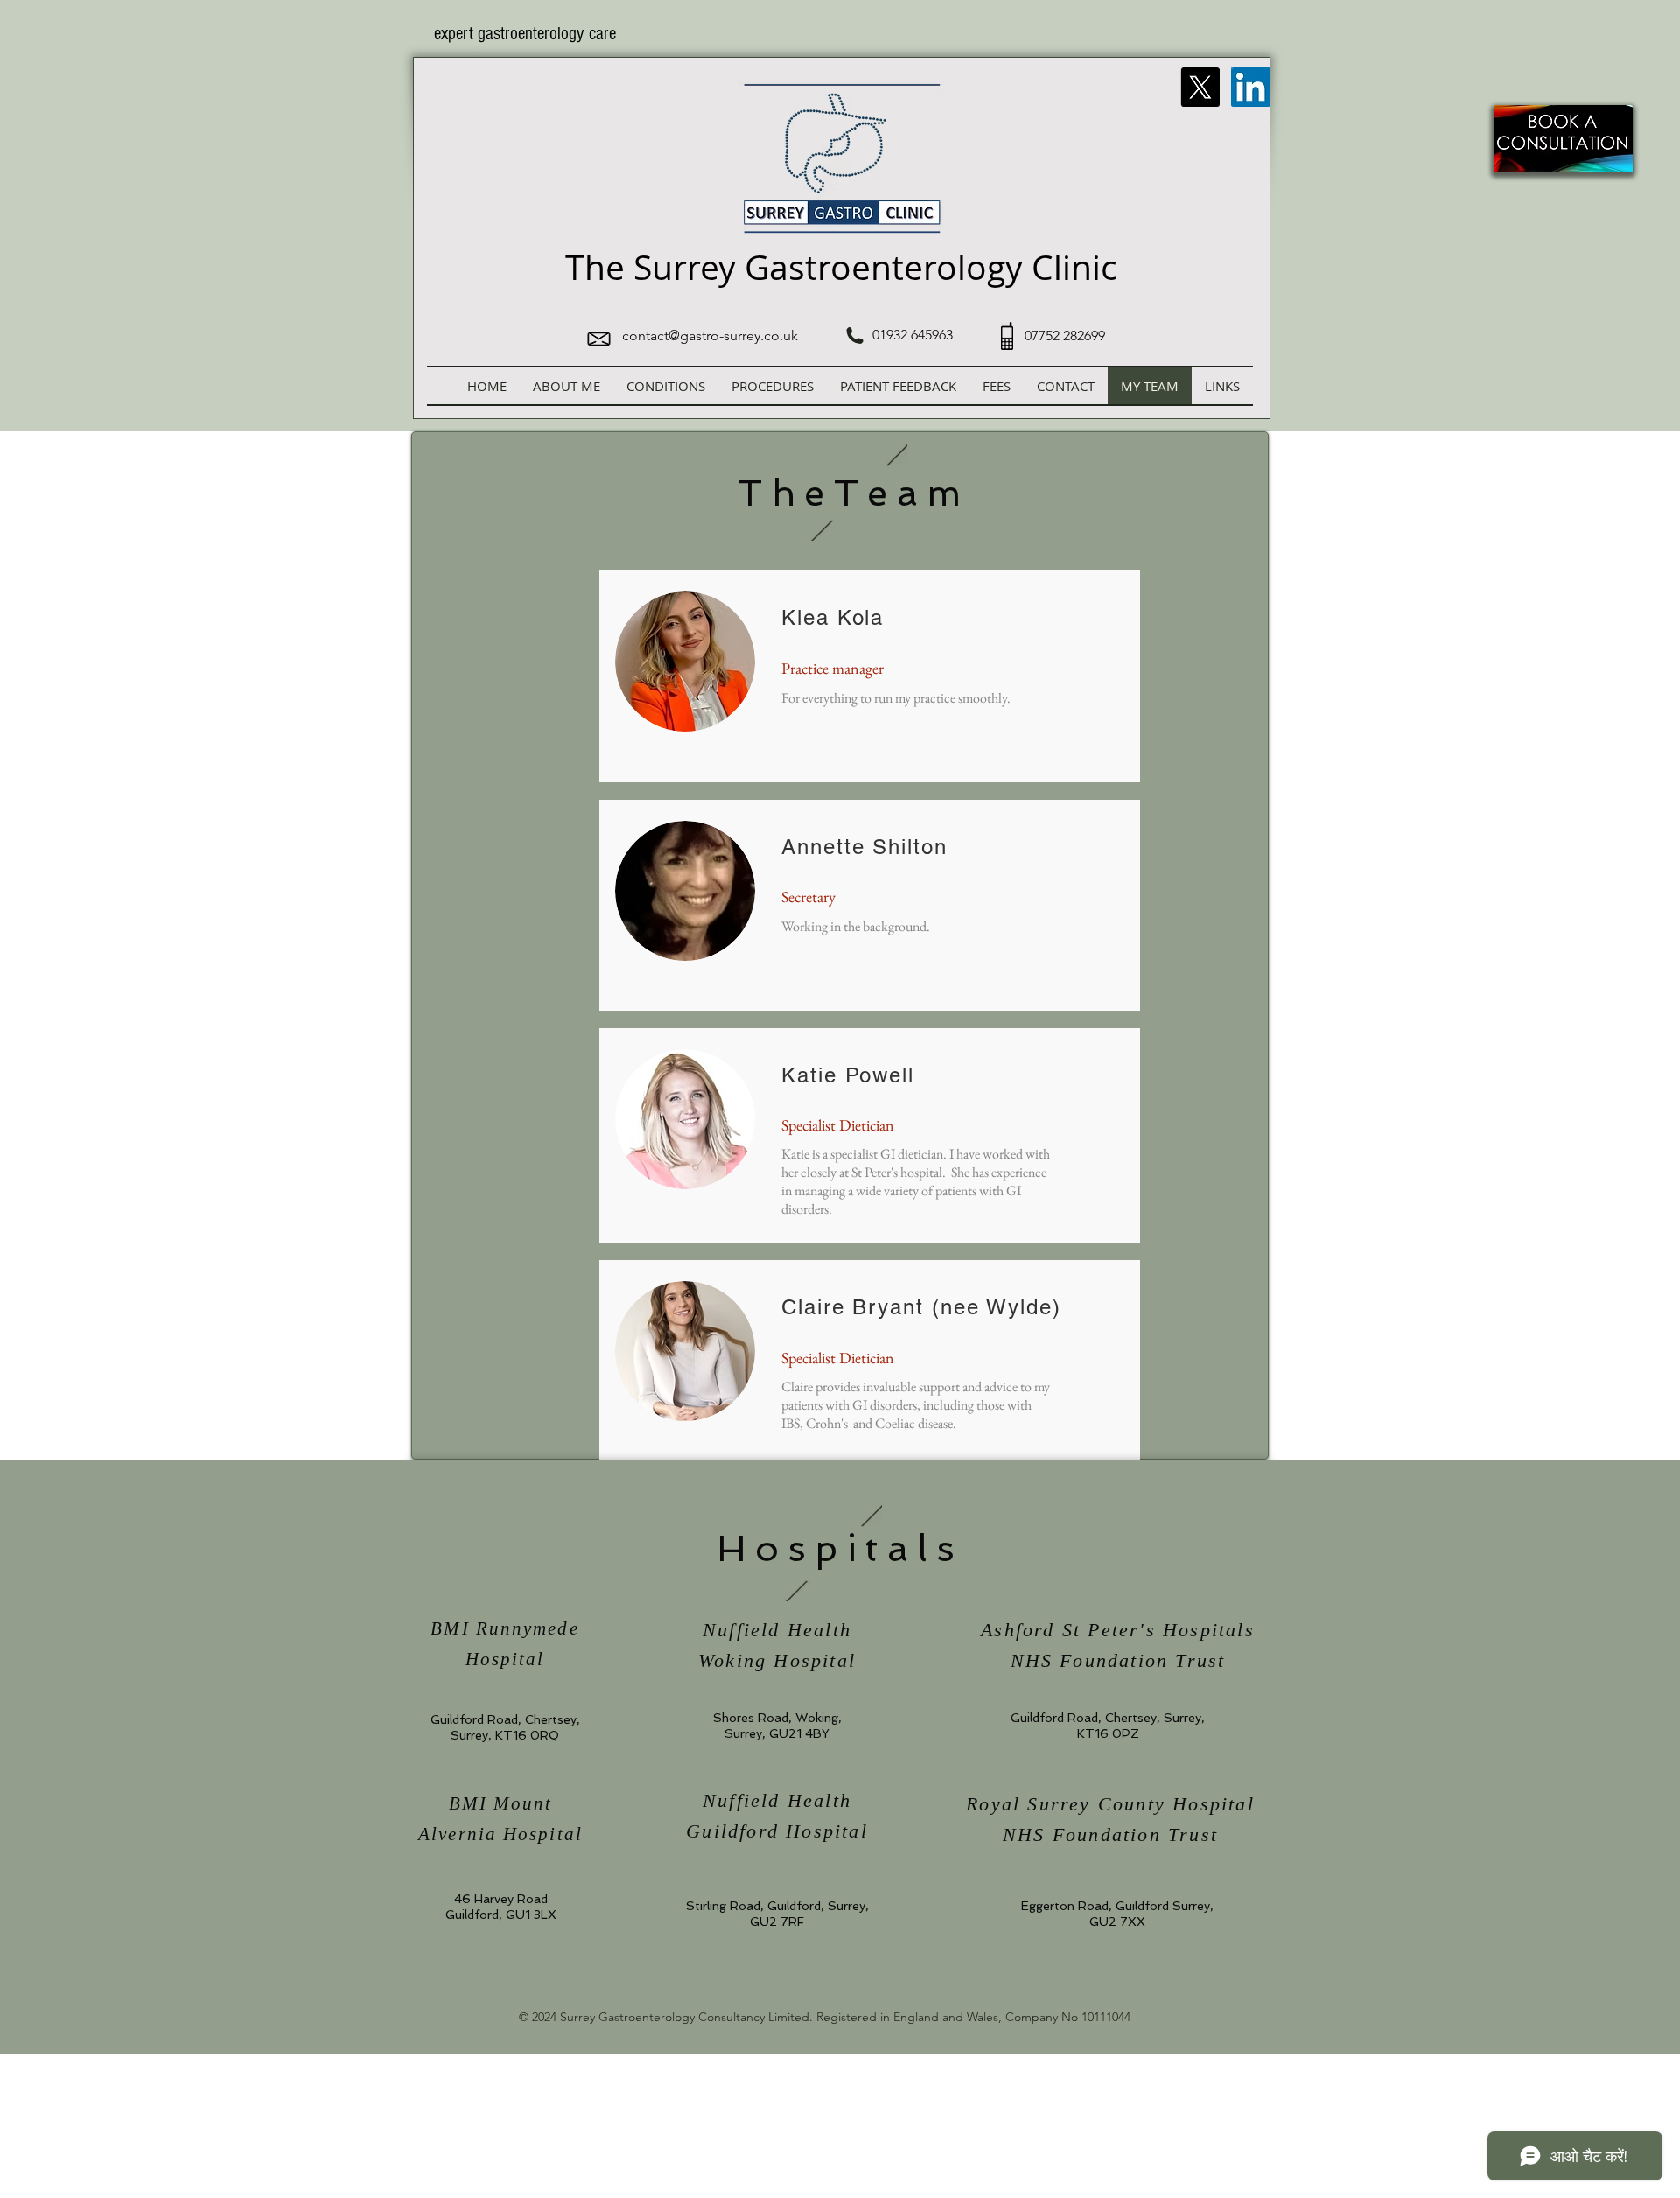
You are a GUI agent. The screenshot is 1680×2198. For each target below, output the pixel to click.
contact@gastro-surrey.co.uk (710, 336)
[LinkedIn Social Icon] (1251, 87)
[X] (1200, 87)
